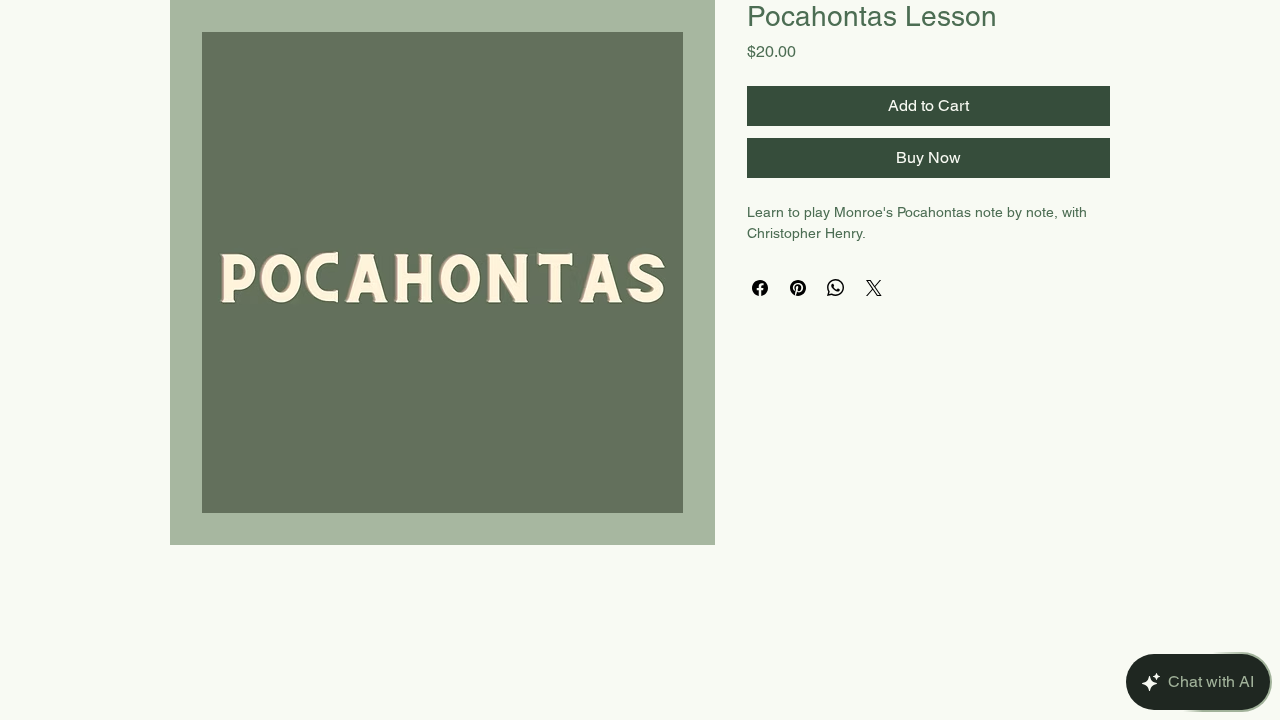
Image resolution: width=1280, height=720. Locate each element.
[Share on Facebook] (760, 288)
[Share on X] (874, 288)
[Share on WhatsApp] (836, 288)
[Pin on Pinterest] (798, 288)
